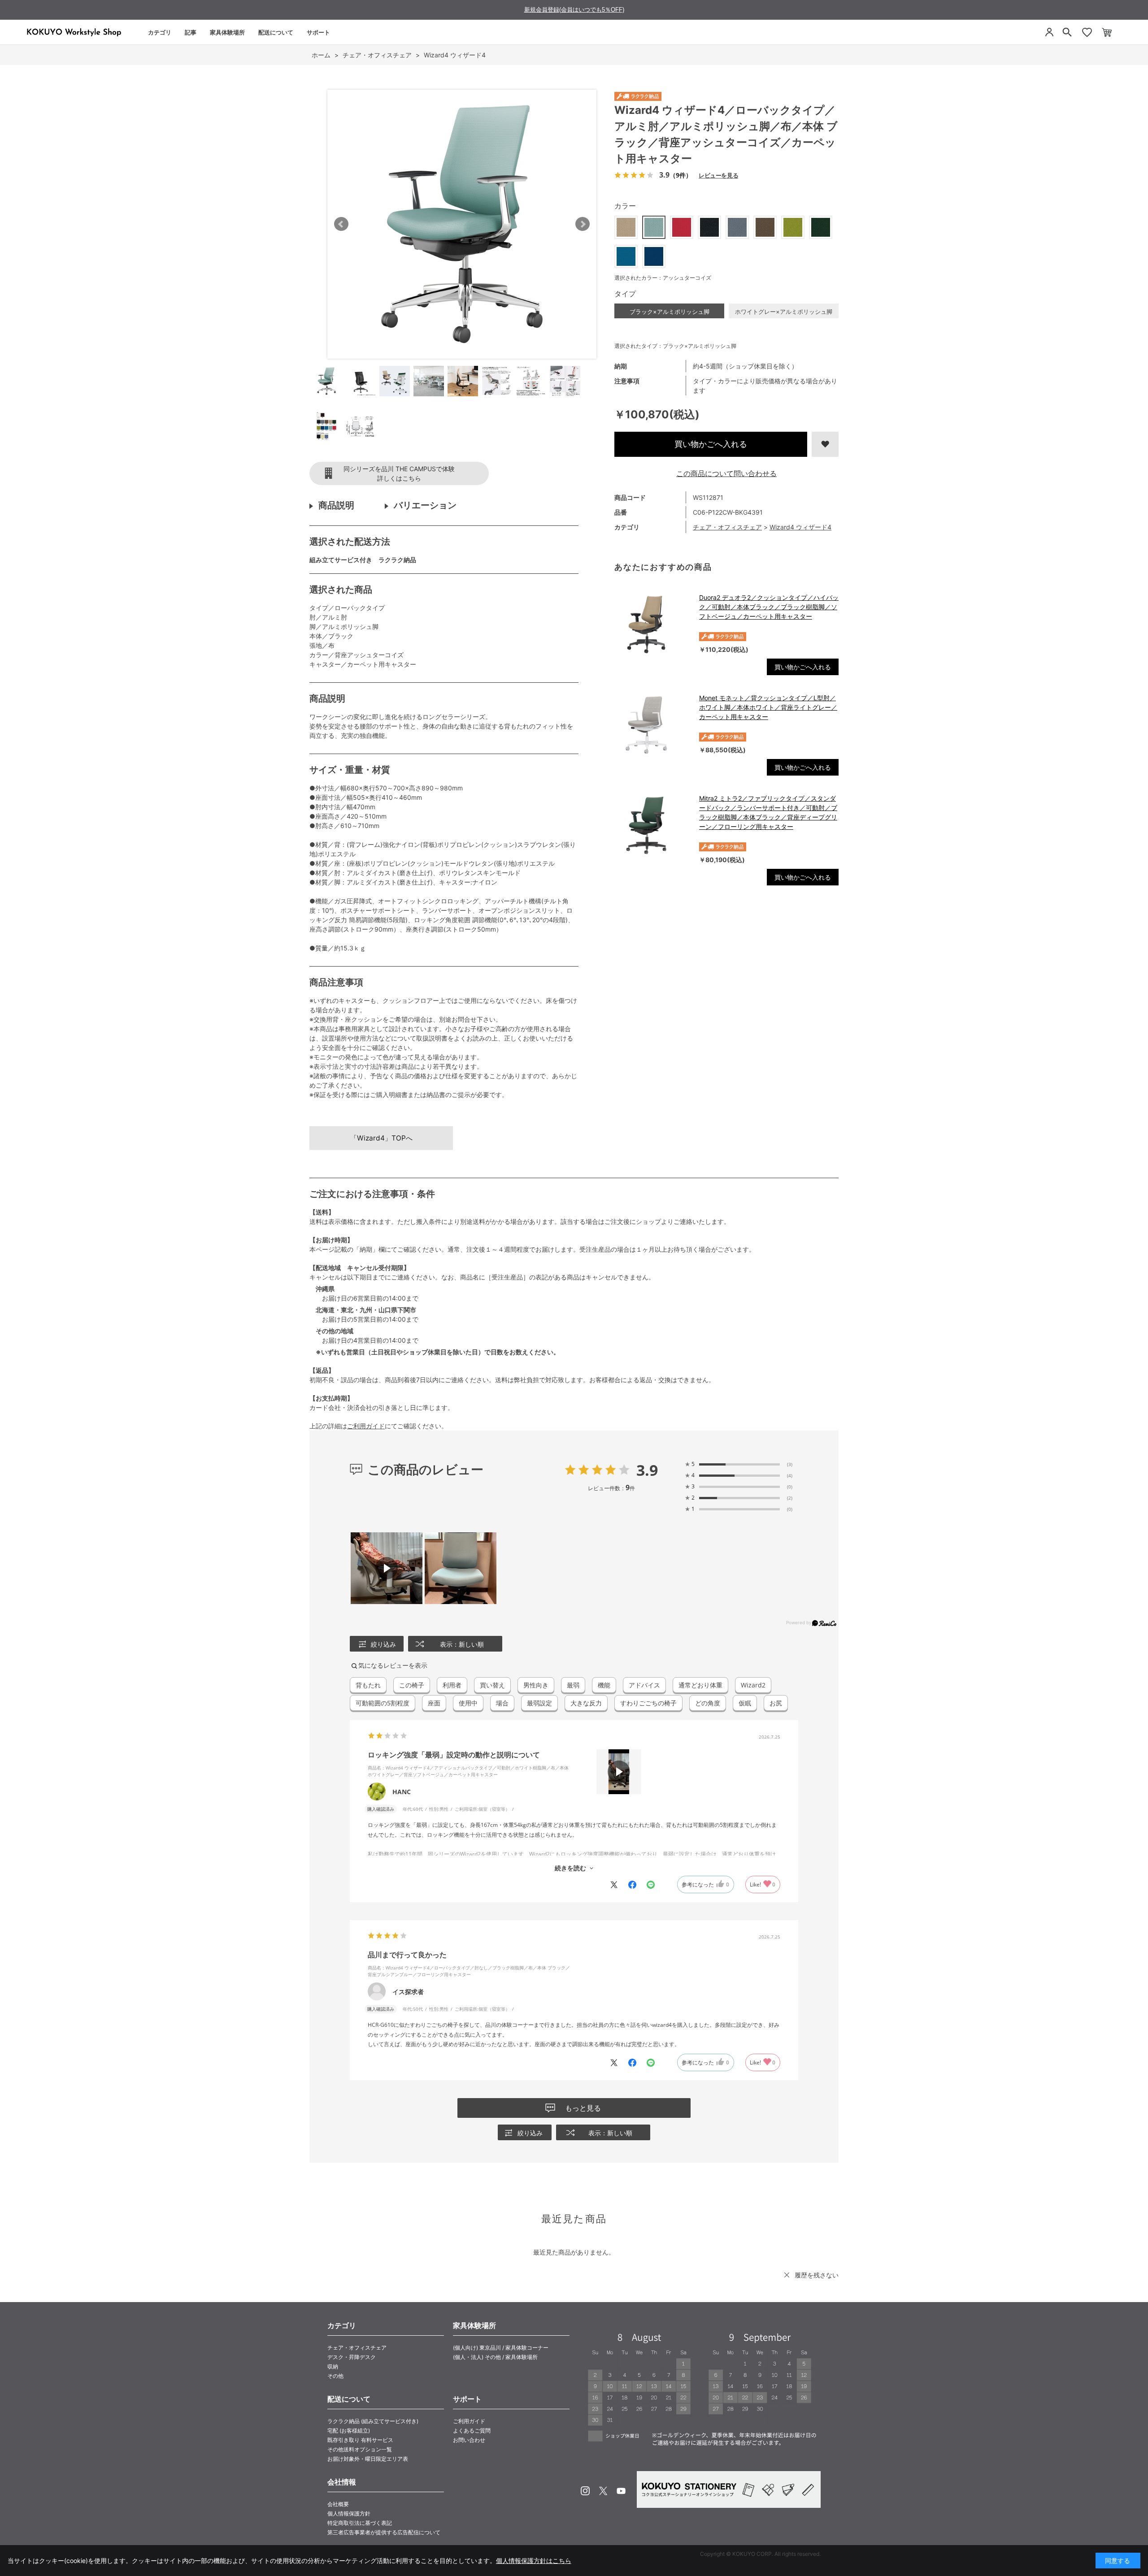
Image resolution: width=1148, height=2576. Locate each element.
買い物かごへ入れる (711, 444)
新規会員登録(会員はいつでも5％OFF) (574, 10)
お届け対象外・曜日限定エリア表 (368, 2459)
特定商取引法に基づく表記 (360, 2523)
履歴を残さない (817, 2275)
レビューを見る (718, 175)
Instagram (585, 2491)
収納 (333, 2366)
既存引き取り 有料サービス (360, 2440)
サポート (318, 32)
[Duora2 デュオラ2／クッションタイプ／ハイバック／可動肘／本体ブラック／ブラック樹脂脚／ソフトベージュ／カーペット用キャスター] (652, 624)
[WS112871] (326, 381)
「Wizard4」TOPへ (381, 1138)
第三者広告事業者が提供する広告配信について (384, 2532)
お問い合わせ (469, 2440)
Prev (341, 224)
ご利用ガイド (366, 1426)
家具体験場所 (227, 32)
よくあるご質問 (472, 2431)
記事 (191, 32)
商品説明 (336, 505)
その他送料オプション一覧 (360, 2449)
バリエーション (425, 505)
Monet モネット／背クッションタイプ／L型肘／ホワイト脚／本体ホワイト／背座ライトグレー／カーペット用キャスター (768, 707)
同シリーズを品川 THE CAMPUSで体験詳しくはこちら (399, 473)
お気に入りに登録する (825, 444)
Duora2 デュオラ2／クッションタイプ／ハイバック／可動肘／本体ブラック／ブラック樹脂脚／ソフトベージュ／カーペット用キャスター (769, 607)
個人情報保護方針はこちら (534, 2561)
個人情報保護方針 (349, 2513)
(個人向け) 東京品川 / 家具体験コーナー (501, 2348)
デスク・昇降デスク (352, 2357)
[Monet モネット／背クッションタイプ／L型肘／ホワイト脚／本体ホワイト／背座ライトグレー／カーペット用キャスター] (652, 725)
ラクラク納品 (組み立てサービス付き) (373, 2421)
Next (583, 224)
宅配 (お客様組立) (349, 2431)
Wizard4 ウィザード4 (800, 527)
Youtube (621, 2491)
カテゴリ (160, 32)
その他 (335, 2376)
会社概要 (338, 2504)
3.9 (647, 1470)
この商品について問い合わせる (726, 473)
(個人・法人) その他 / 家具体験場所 (495, 2357)
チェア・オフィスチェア (727, 527)
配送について (276, 32)
